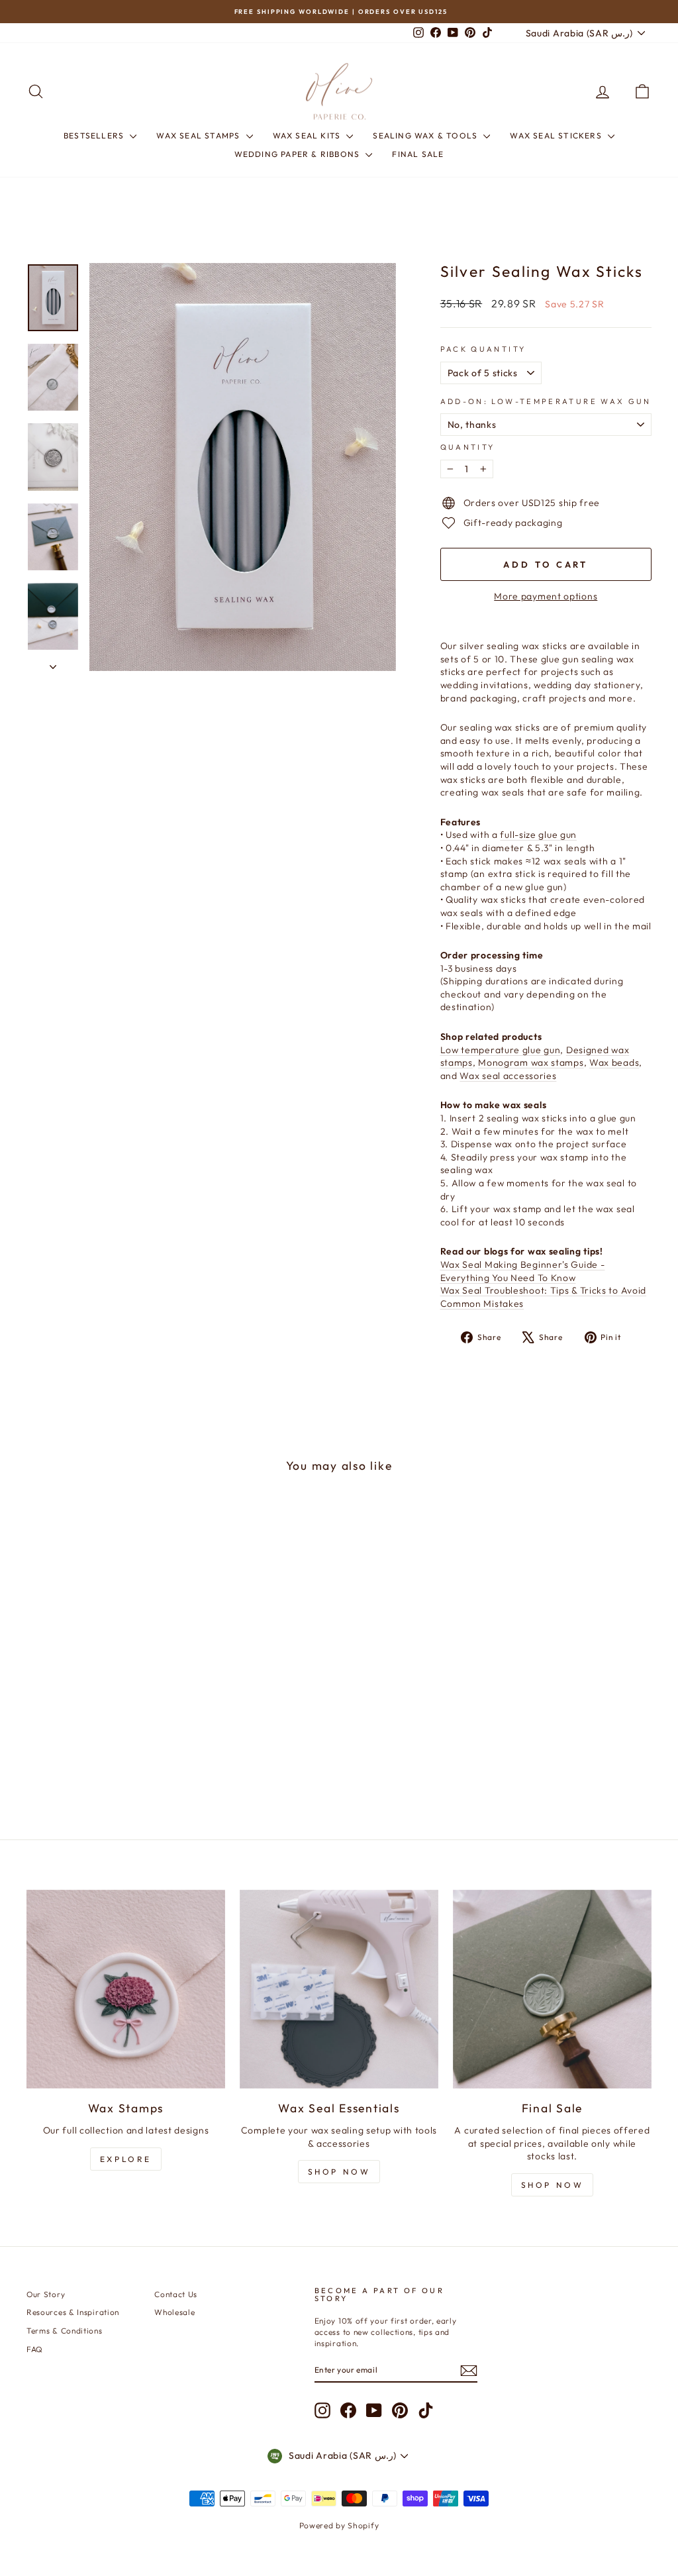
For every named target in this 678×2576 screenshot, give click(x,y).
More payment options (546, 596)
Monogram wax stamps (531, 1062)
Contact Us (176, 2294)
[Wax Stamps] (126, 1989)
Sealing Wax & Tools (426, 135)
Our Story (46, 2294)
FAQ (35, 2349)
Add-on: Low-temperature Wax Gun (546, 401)
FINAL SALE (418, 154)
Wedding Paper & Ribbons (299, 154)
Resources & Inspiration (73, 2312)
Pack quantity (483, 349)
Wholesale (174, 2312)
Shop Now (339, 2172)
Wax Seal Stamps (199, 135)
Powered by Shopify (339, 2525)
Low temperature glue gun (501, 1050)
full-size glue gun (538, 835)
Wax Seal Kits (308, 135)
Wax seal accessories (508, 1076)
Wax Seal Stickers (557, 135)
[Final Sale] (552, 1989)
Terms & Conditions (65, 2331)
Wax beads (614, 1062)
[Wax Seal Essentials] (339, 1989)
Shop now (553, 2185)
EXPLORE (126, 2159)
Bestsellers (95, 135)
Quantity (468, 447)
